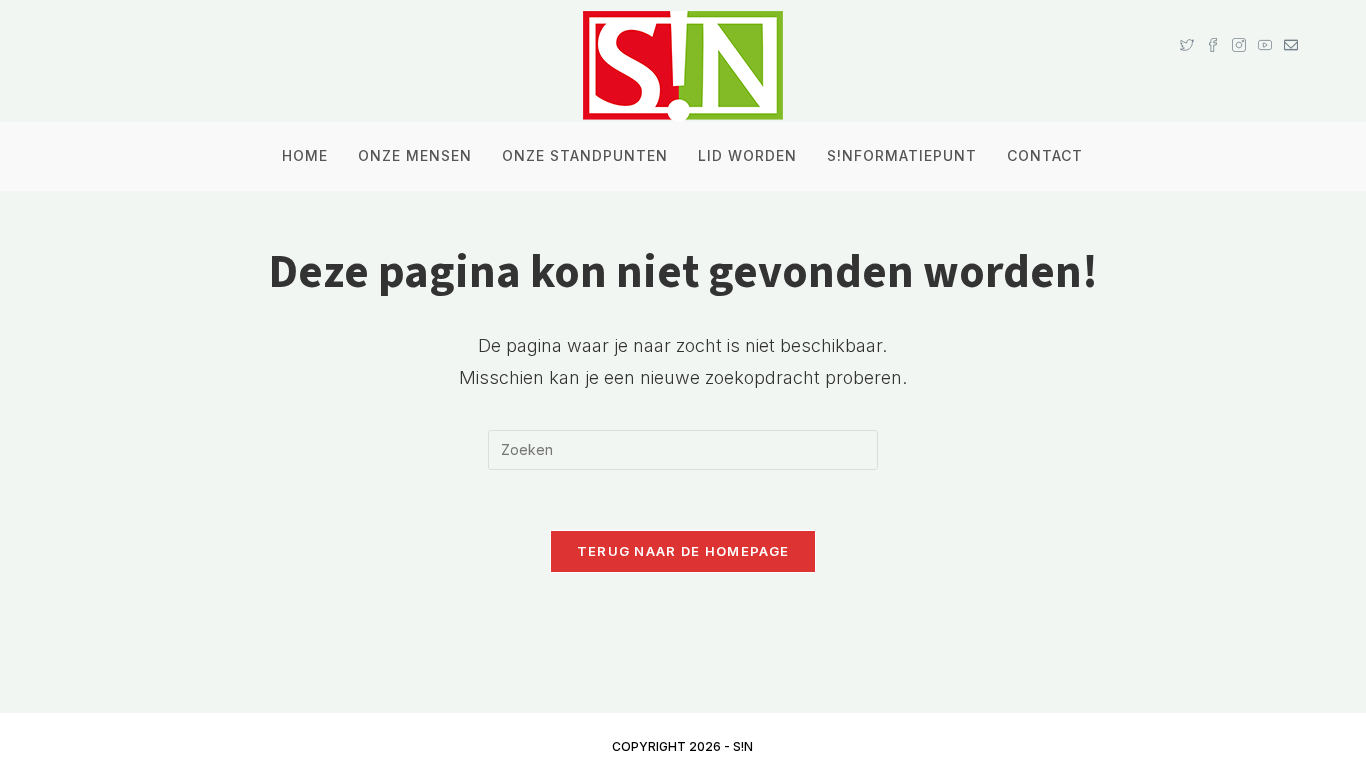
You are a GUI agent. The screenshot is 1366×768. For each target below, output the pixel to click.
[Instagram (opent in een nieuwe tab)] (1239, 26)
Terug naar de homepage (683, 551)
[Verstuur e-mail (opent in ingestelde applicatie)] (1288, 26)
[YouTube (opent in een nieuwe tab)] (1265, 26)
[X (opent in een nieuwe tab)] (1187, 26)
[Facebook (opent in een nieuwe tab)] (1213, 26)
